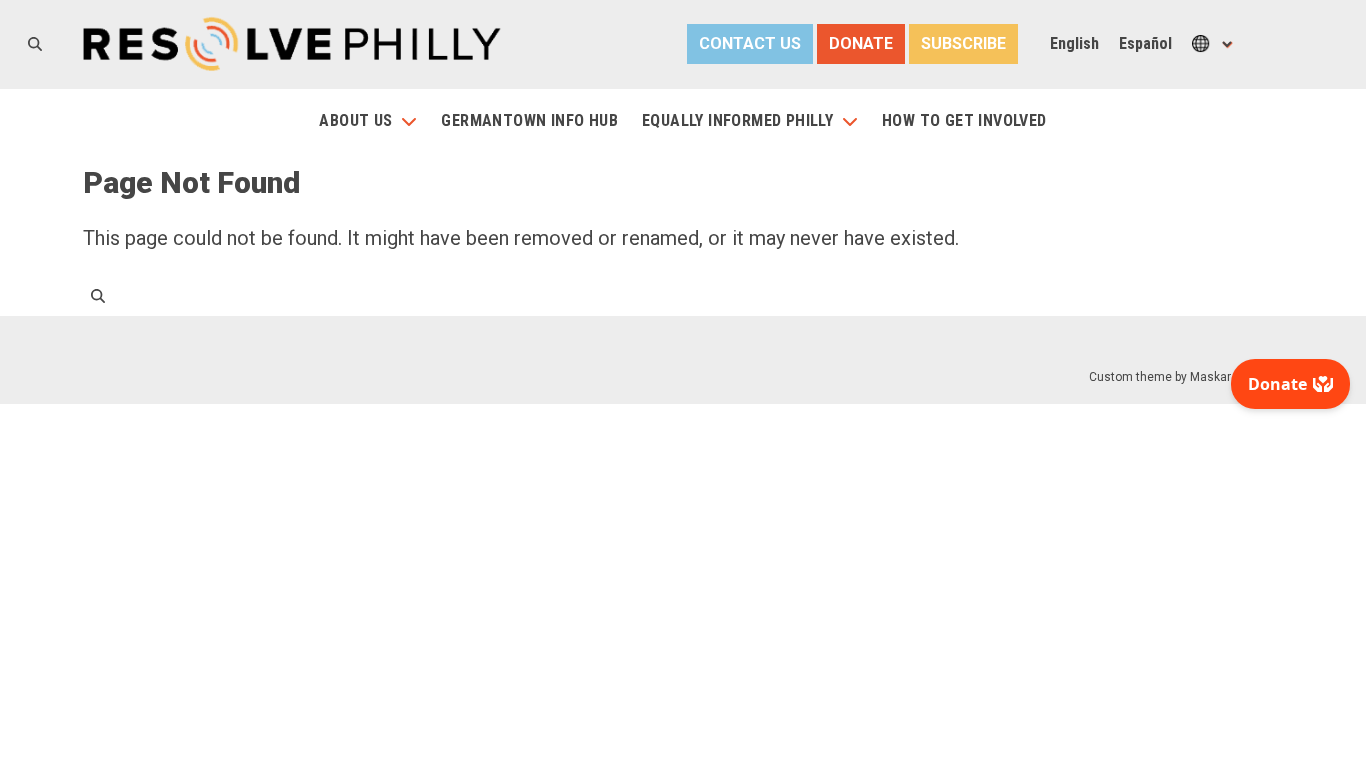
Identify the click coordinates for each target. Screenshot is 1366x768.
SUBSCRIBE (963, 43)
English (1074, 44)
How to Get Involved (964, 120)
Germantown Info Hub (529, 120)
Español (1145, 44)
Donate (861, 43)
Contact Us (750, 43)
